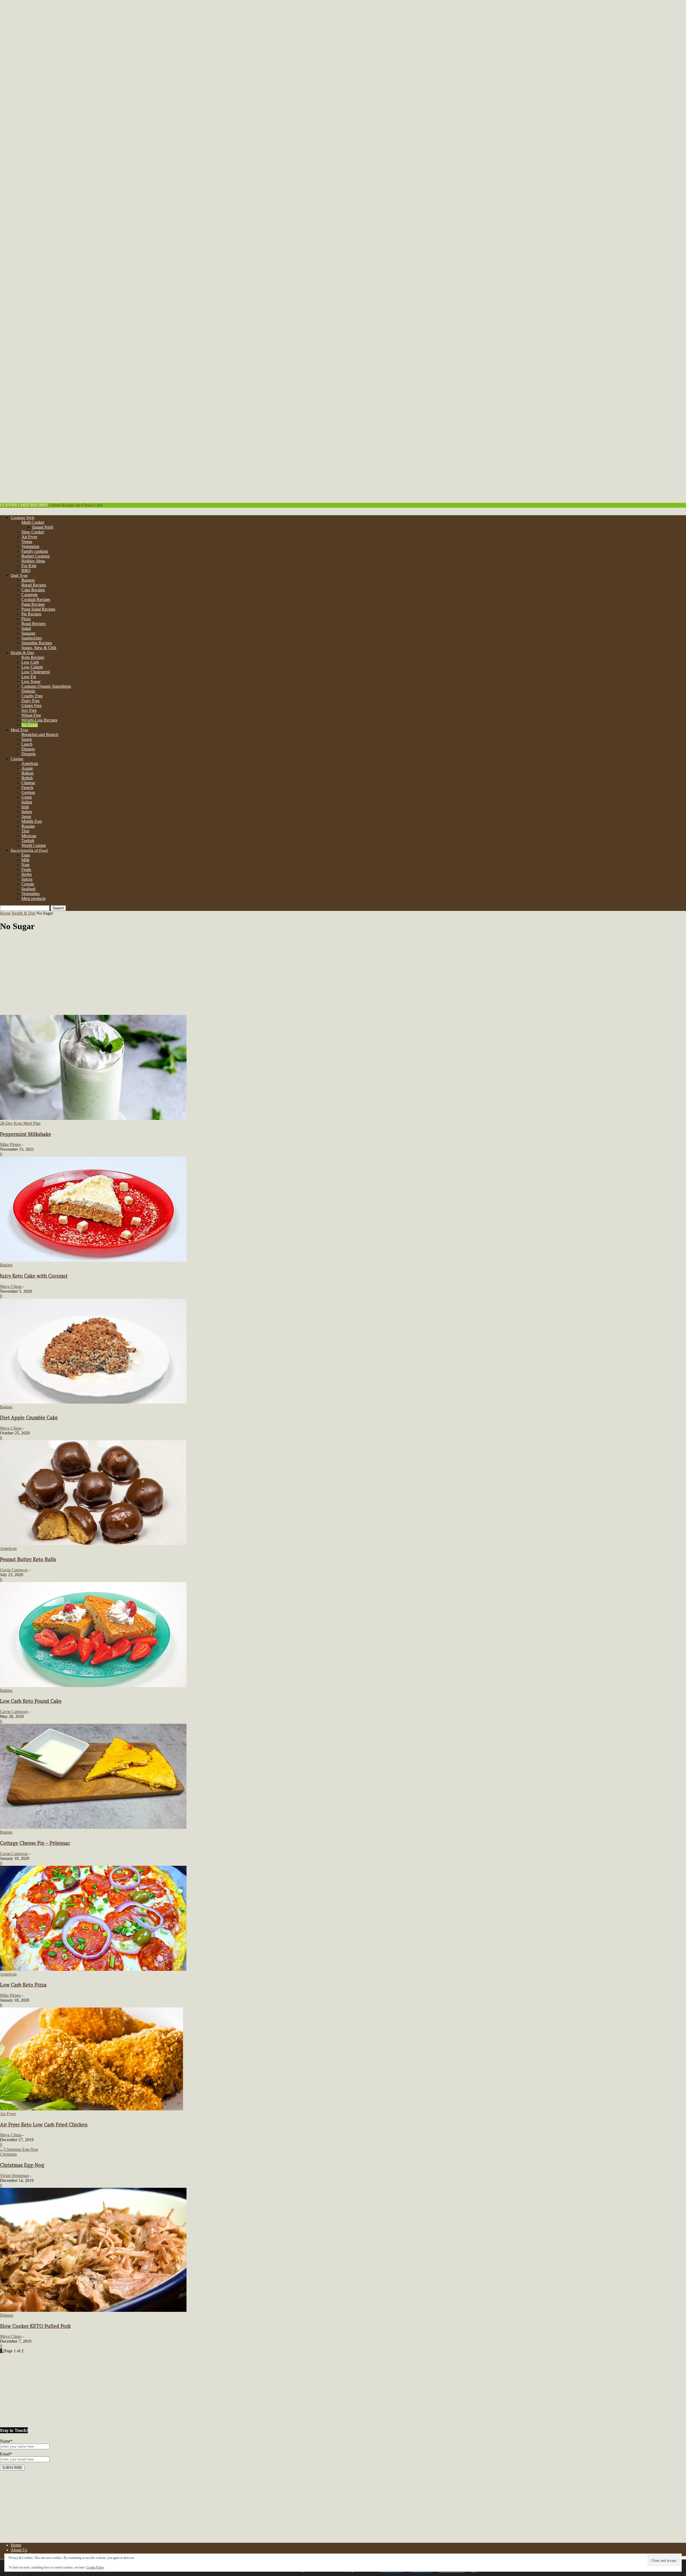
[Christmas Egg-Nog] (19, 2149)
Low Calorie (32, 667)
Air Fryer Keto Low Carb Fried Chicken (44, 2125)
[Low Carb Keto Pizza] (93, 1969)
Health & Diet (22, 653)
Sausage (28, 633)
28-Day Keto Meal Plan (20, 1123)
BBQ (26, 571)
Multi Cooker (33, 522)
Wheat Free (31, 715)
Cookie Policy (95, 2567)
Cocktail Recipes (36, 599)
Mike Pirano (10, 1144)
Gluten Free (31, 706)
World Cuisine (34, 845)
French (27, 788)
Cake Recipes (33, 590)
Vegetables (31, 894)
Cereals (28, 884)
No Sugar (30, 725)
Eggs (26, 855)
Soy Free (29, 710)
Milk (25, 860)
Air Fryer (29, 537)
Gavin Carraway (14, 1570)
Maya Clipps (11, 1286)
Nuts (25, 865)
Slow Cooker (33, 532)
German (28, 792)
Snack (27, 739)
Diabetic (29, 691)
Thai (25, 831)
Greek (27, 797)
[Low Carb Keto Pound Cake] (93, 1686)
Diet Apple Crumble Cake (29, 1418)
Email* (6, 2454)
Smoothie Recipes (37, 643)
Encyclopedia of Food (29, 850)
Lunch (27, 744)
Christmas (8, 2154)
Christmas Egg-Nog (22, 2165)
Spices (27, 879)
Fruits (26, 870)
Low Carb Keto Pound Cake (31, 1701)
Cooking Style (23, 518)
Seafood (28, 889)
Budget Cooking (36, 556)
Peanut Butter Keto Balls (28, 1559)
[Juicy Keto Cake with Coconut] (93, 1260)
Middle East (32, 821)
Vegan (27, 542)
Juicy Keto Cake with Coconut (34, 1276)
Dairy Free (31, 701)
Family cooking (35, 551)
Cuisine (17, 759)
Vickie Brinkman (14, 2176)
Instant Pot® (43, 527)
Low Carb (30, 662)
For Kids (29, 566)
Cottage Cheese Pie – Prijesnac (35, 1843)
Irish (25, 807)
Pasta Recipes (33, 604)
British (27, 778)
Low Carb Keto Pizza (23, 1985)
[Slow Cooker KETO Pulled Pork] (93, 2310)
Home (5, 913)
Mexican (29, 836)
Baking (6, 1265)
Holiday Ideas (33, 561)
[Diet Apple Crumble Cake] (93, 1402)
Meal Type (20, 730)
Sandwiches (32, 638)
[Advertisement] (343, 975)
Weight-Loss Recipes (39, 720)
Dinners (28, 749)
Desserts (29, 754)
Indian (27, 802)
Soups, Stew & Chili (39, 648)
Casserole (30, 595)
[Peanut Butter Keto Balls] (93, 1544)
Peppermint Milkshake (26, 1134)
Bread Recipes (34, 585)
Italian (27, 812)
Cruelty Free (32, 696)
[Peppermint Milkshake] (93, 1118)
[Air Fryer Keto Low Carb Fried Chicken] (92, 2109)
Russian (28, 826)
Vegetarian (30, 546)
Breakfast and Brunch (40, 734)
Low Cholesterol (36, 672)
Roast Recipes (33, 624)
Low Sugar (31, 681)
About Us (19, 2550)
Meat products (33, 898)
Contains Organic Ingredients (46, 686)
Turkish (28, 841)
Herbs (27, 874)
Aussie (27, 768)
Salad (26, 628)
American (30, 763)
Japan (26, 816)
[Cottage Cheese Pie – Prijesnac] (93, 1827)
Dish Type (19, 575)
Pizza (26, 619)
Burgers (28, 580)
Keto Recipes (33, 657)
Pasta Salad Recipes (38, 609)
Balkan (27, 773)
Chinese (28, 783)
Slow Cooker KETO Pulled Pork (35, 2326)
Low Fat (29, 677)
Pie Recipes (31, 614)
